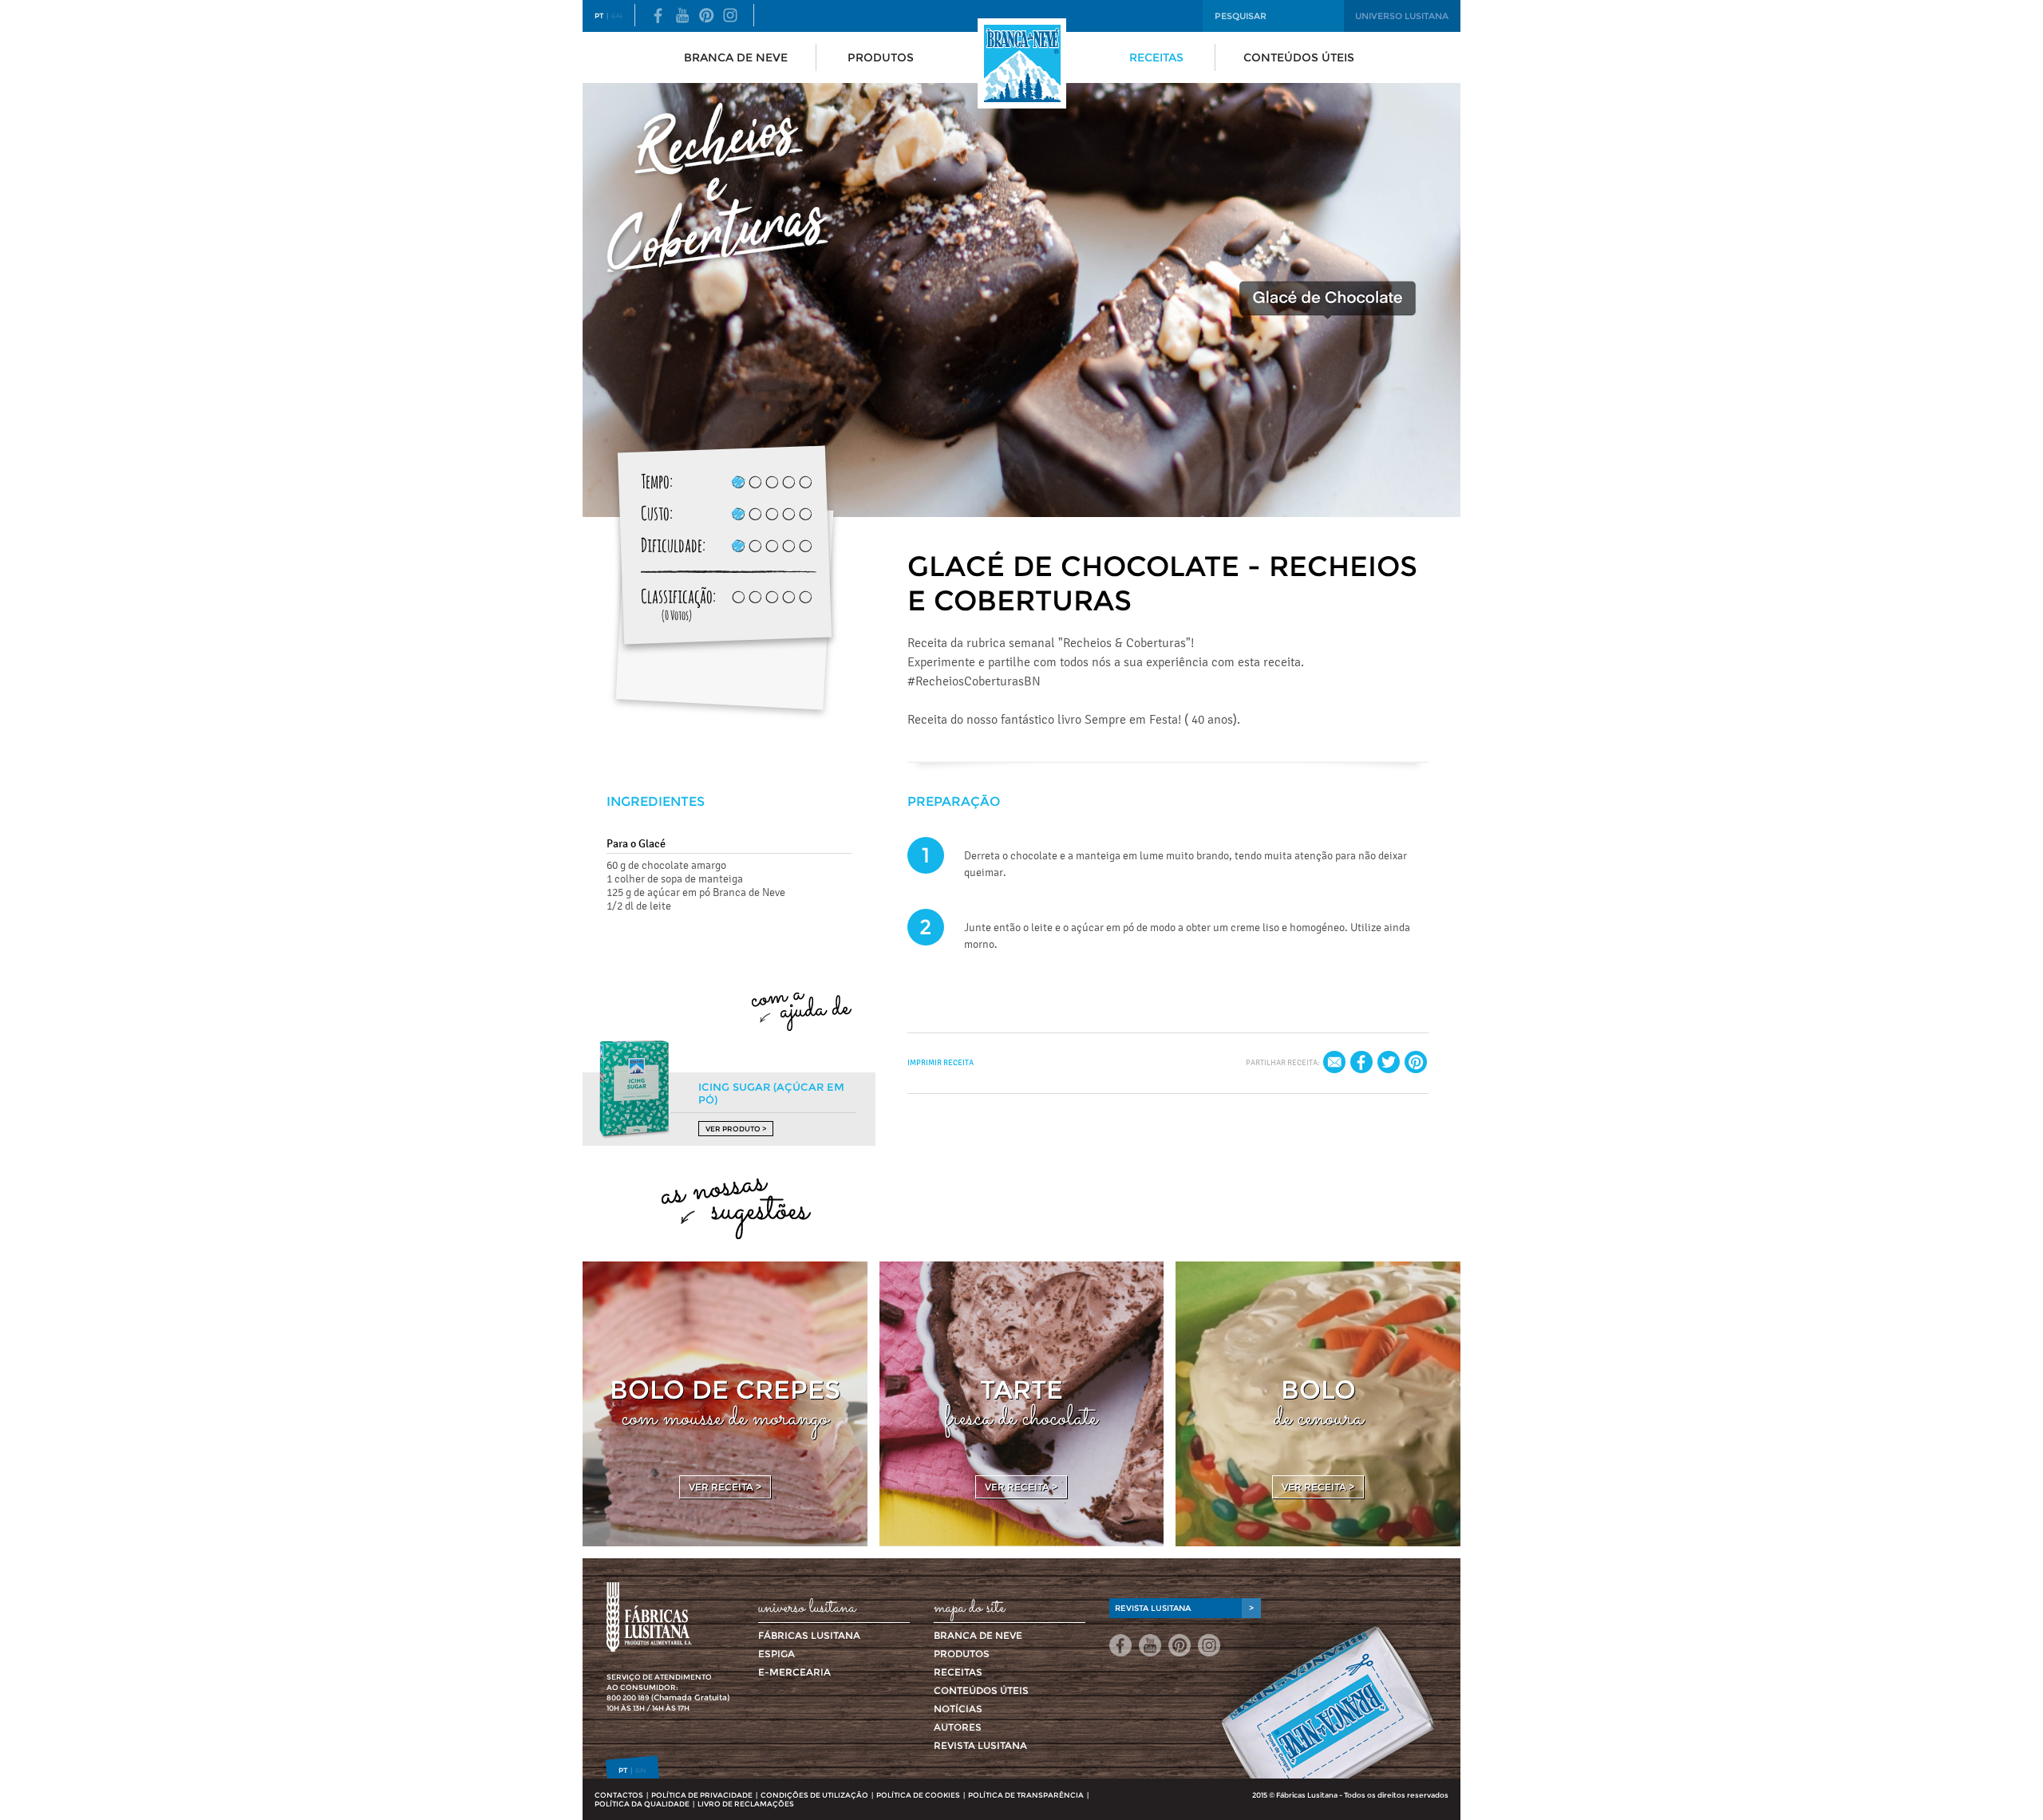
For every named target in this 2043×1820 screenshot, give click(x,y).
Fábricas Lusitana (809, 1635)
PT (599, 16)
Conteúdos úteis (1299, 57)
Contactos (619, 1795)
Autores (958, 1727)
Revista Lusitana (980, 1745)
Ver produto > (736, 1129)
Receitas (1156, 57)
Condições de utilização (814, 1795)
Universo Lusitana (1402, 16)
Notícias (958, 1709)
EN (617, 16)
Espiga (776, 1654)
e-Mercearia (794, 1672)
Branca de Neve (736, 57)
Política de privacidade (702, 1795)
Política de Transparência (1026, 1795)
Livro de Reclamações (746, 1804)
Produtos (881, 57)
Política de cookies (918, 1795)
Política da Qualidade (642, 1804)
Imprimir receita (940, 1062)
